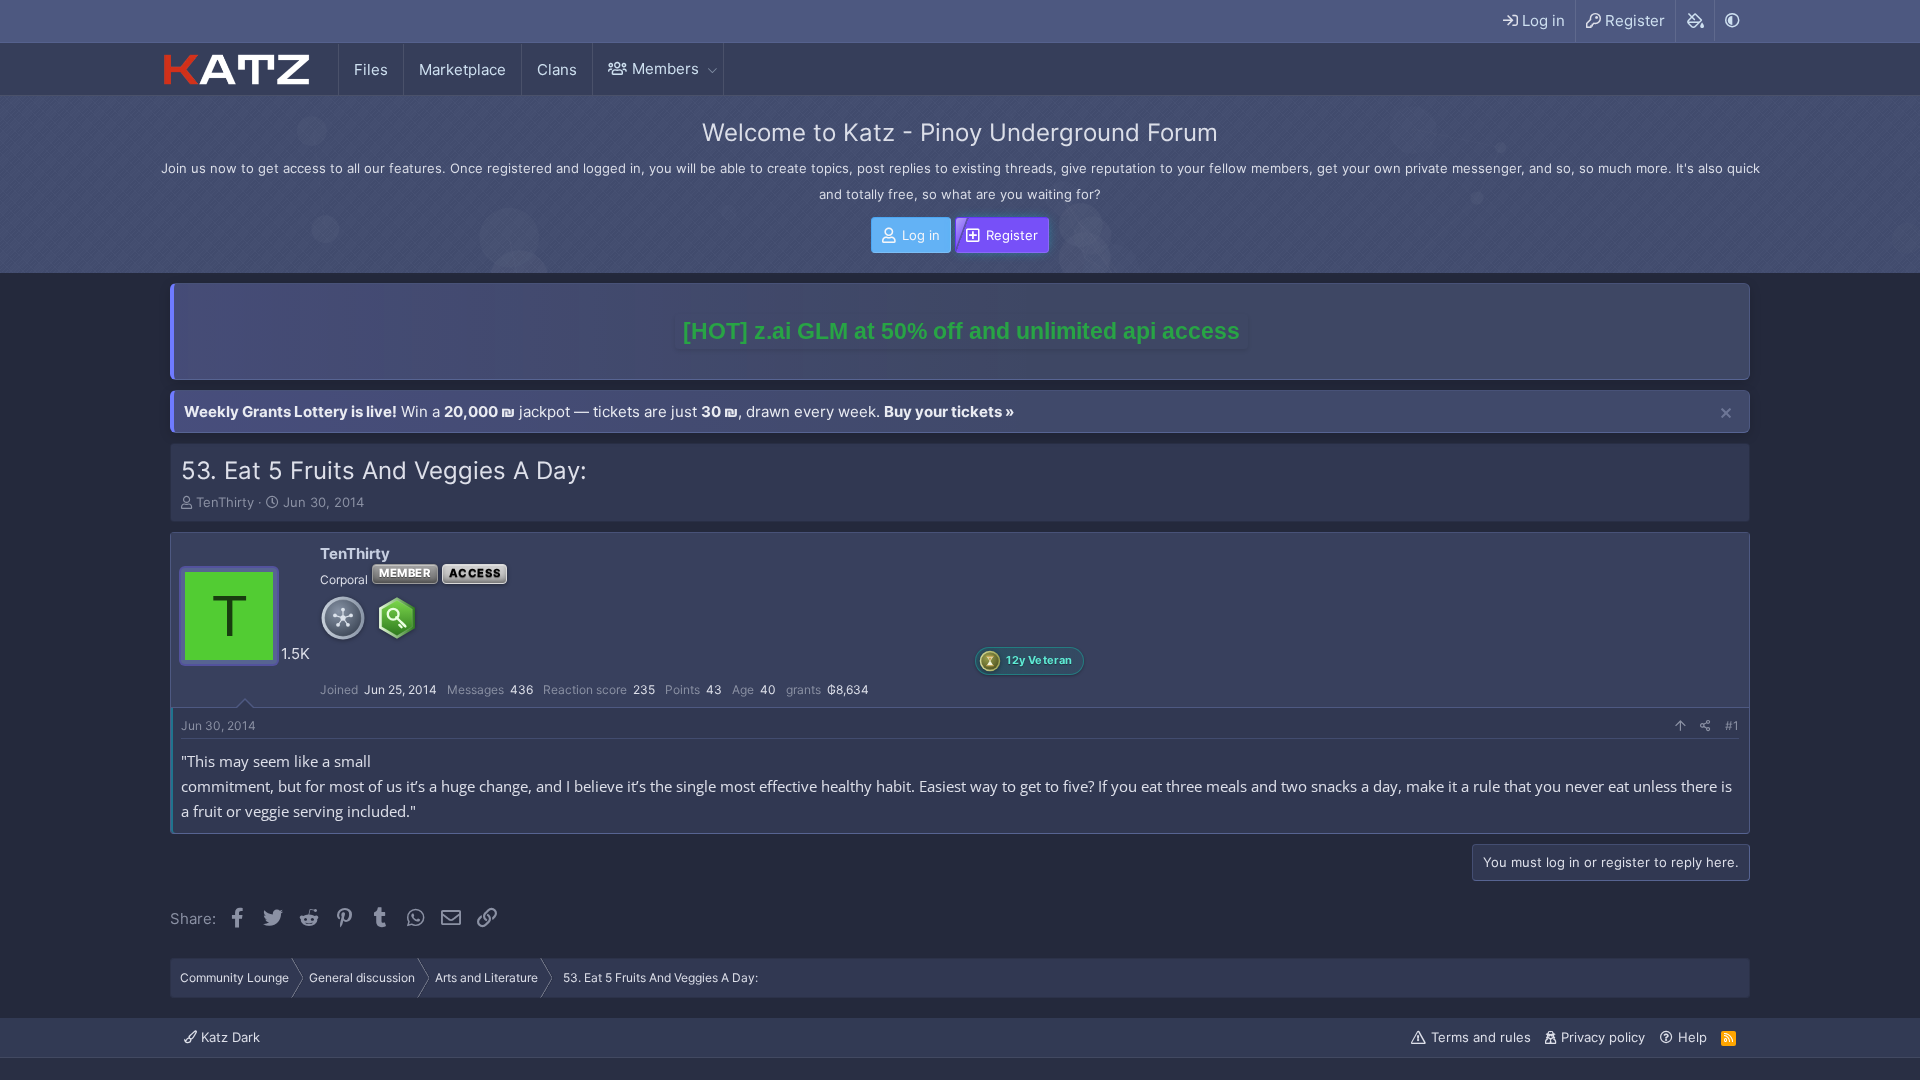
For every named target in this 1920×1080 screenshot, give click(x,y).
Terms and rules (1481, 1037)
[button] (712, 68)
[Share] (1705, 726)
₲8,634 (848, 689)
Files (371, 69)
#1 (1732, 725)
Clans (557, 69)
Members (665, 68)
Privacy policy (1603, 1037)
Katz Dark (228, 1037)
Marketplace (462, 69)
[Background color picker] (1694, 21)
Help (1692, 1037)
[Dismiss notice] (1726, 414)
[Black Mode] (1732, 20)
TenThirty (225, 502)
